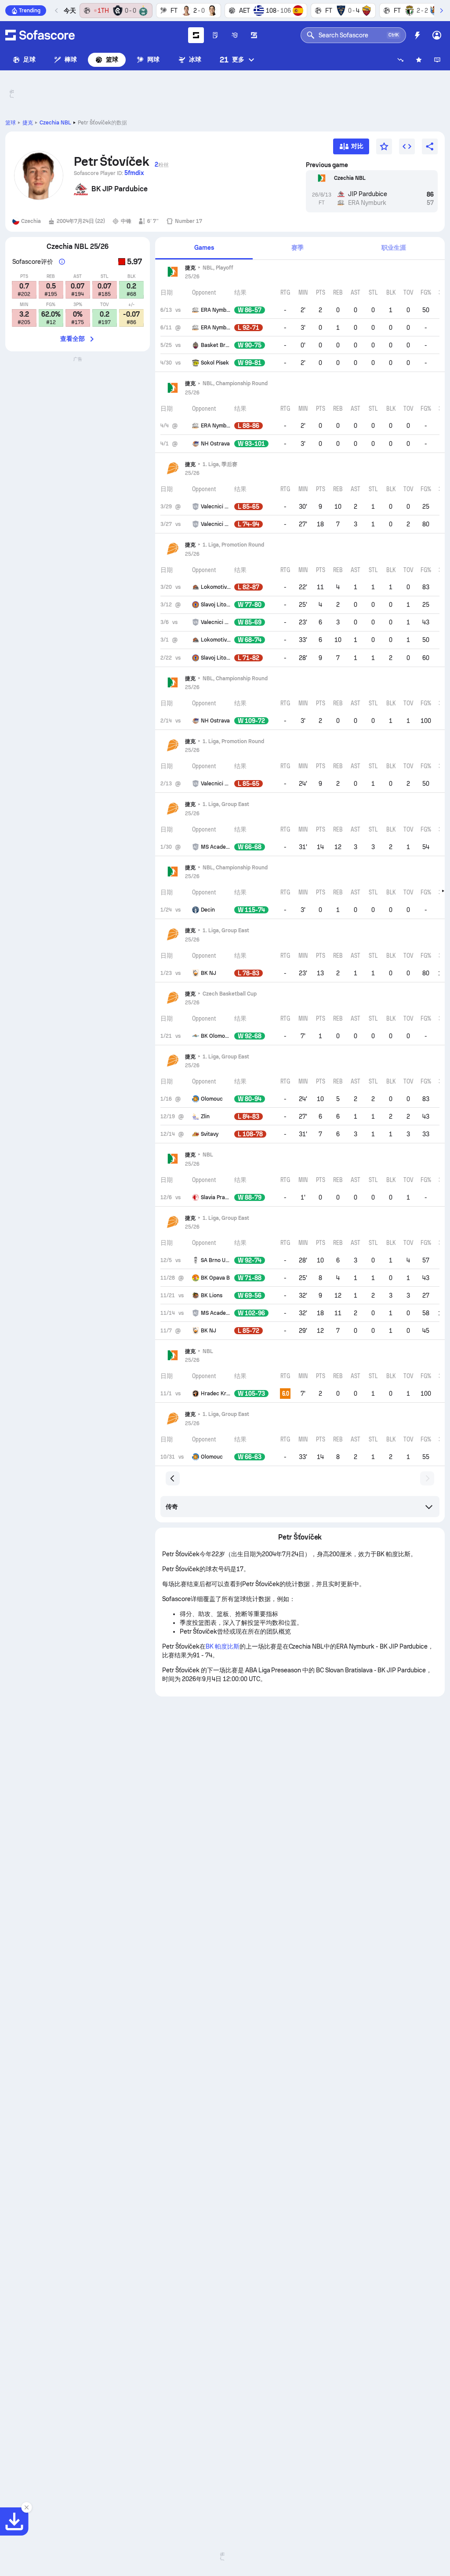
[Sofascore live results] (40, 35)
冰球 (195, 59)
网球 (153, 59)
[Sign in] (437, 35)
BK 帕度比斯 (223, 1646)
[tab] (204, 248)
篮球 (112, 59)
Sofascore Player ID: (109, 173)
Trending (30, 11)
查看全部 (73, 339)
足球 (29, 59)
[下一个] (441, 11)
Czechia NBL (55, 123)
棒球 (71, 59)
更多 (232, 60)
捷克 (28, 123)
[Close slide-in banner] (26, 2507)
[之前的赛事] (57, 11)
